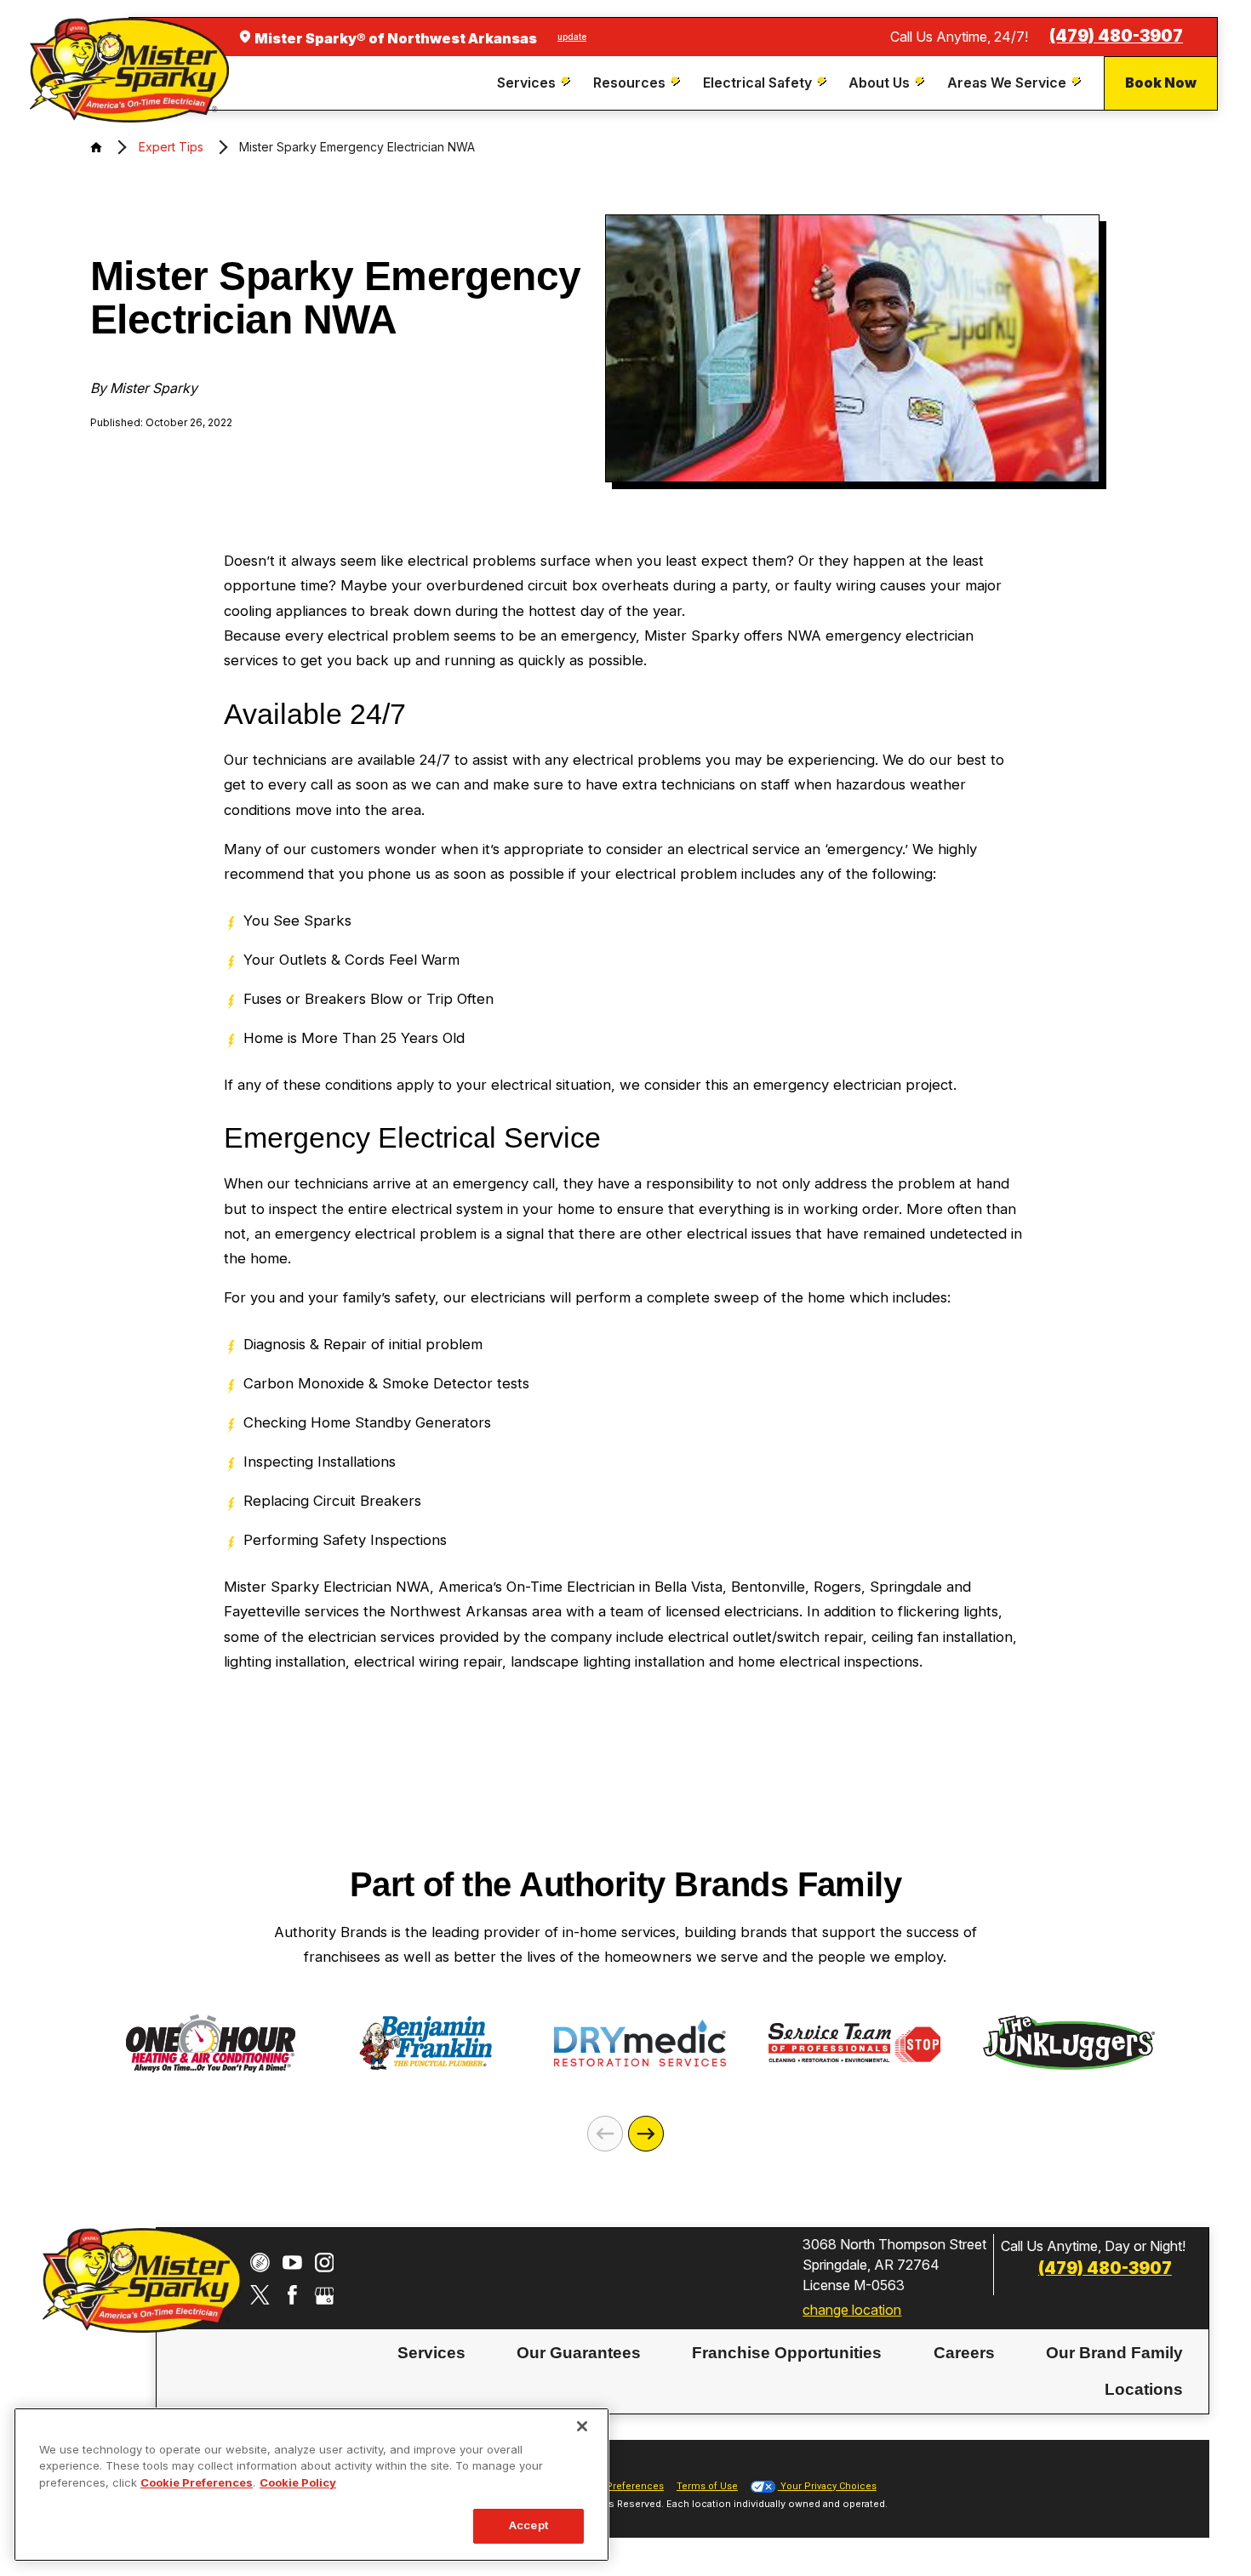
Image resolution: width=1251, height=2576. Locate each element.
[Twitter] (260, 2295)
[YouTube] (292, 2263)
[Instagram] (325, 2263)
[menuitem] (536, 83)
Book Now (1161, 83)
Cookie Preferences (197, 2482)
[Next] (646, 2134)
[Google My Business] (325, 2295)
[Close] (582, 2426)
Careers (964, 2352)
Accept (528, 2526)
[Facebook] (292, 2295)
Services (431, 2352)
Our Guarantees (579, 2352)
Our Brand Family (1114, 2352)
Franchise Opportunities (787, 2352)
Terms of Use (707, 2486)
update (572, 37)
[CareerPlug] (260, 2263)
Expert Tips (171, 147)
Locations (1144, 2388)
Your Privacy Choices (827, 2486)
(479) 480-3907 (1116, 36)
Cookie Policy (298, 2482)
